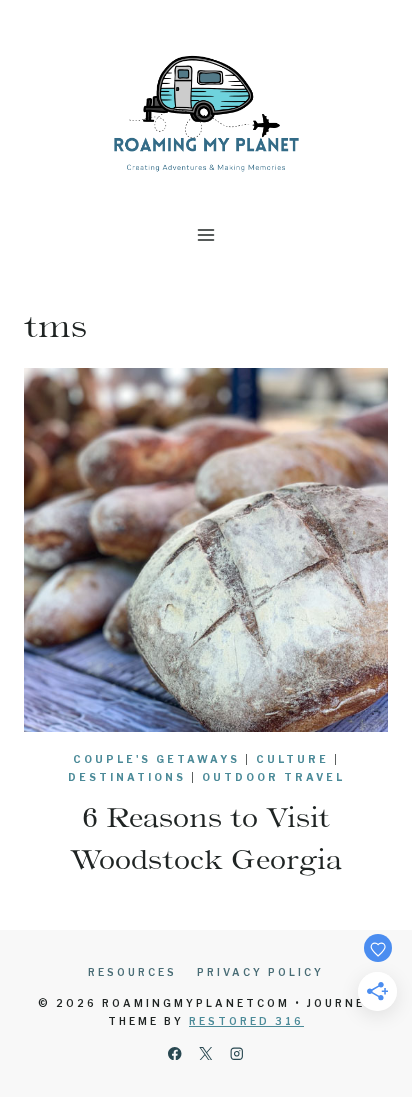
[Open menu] (206, 234)
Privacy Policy (260, 972)
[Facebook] (174, 1053)
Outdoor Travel (273, 777)
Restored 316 (246, 1021)
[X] (206, 1053)
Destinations (127, 777)
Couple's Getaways (156, 759)
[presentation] (206, 550)
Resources (132, 972)
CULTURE (292, 759)
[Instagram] (237, 1053)
